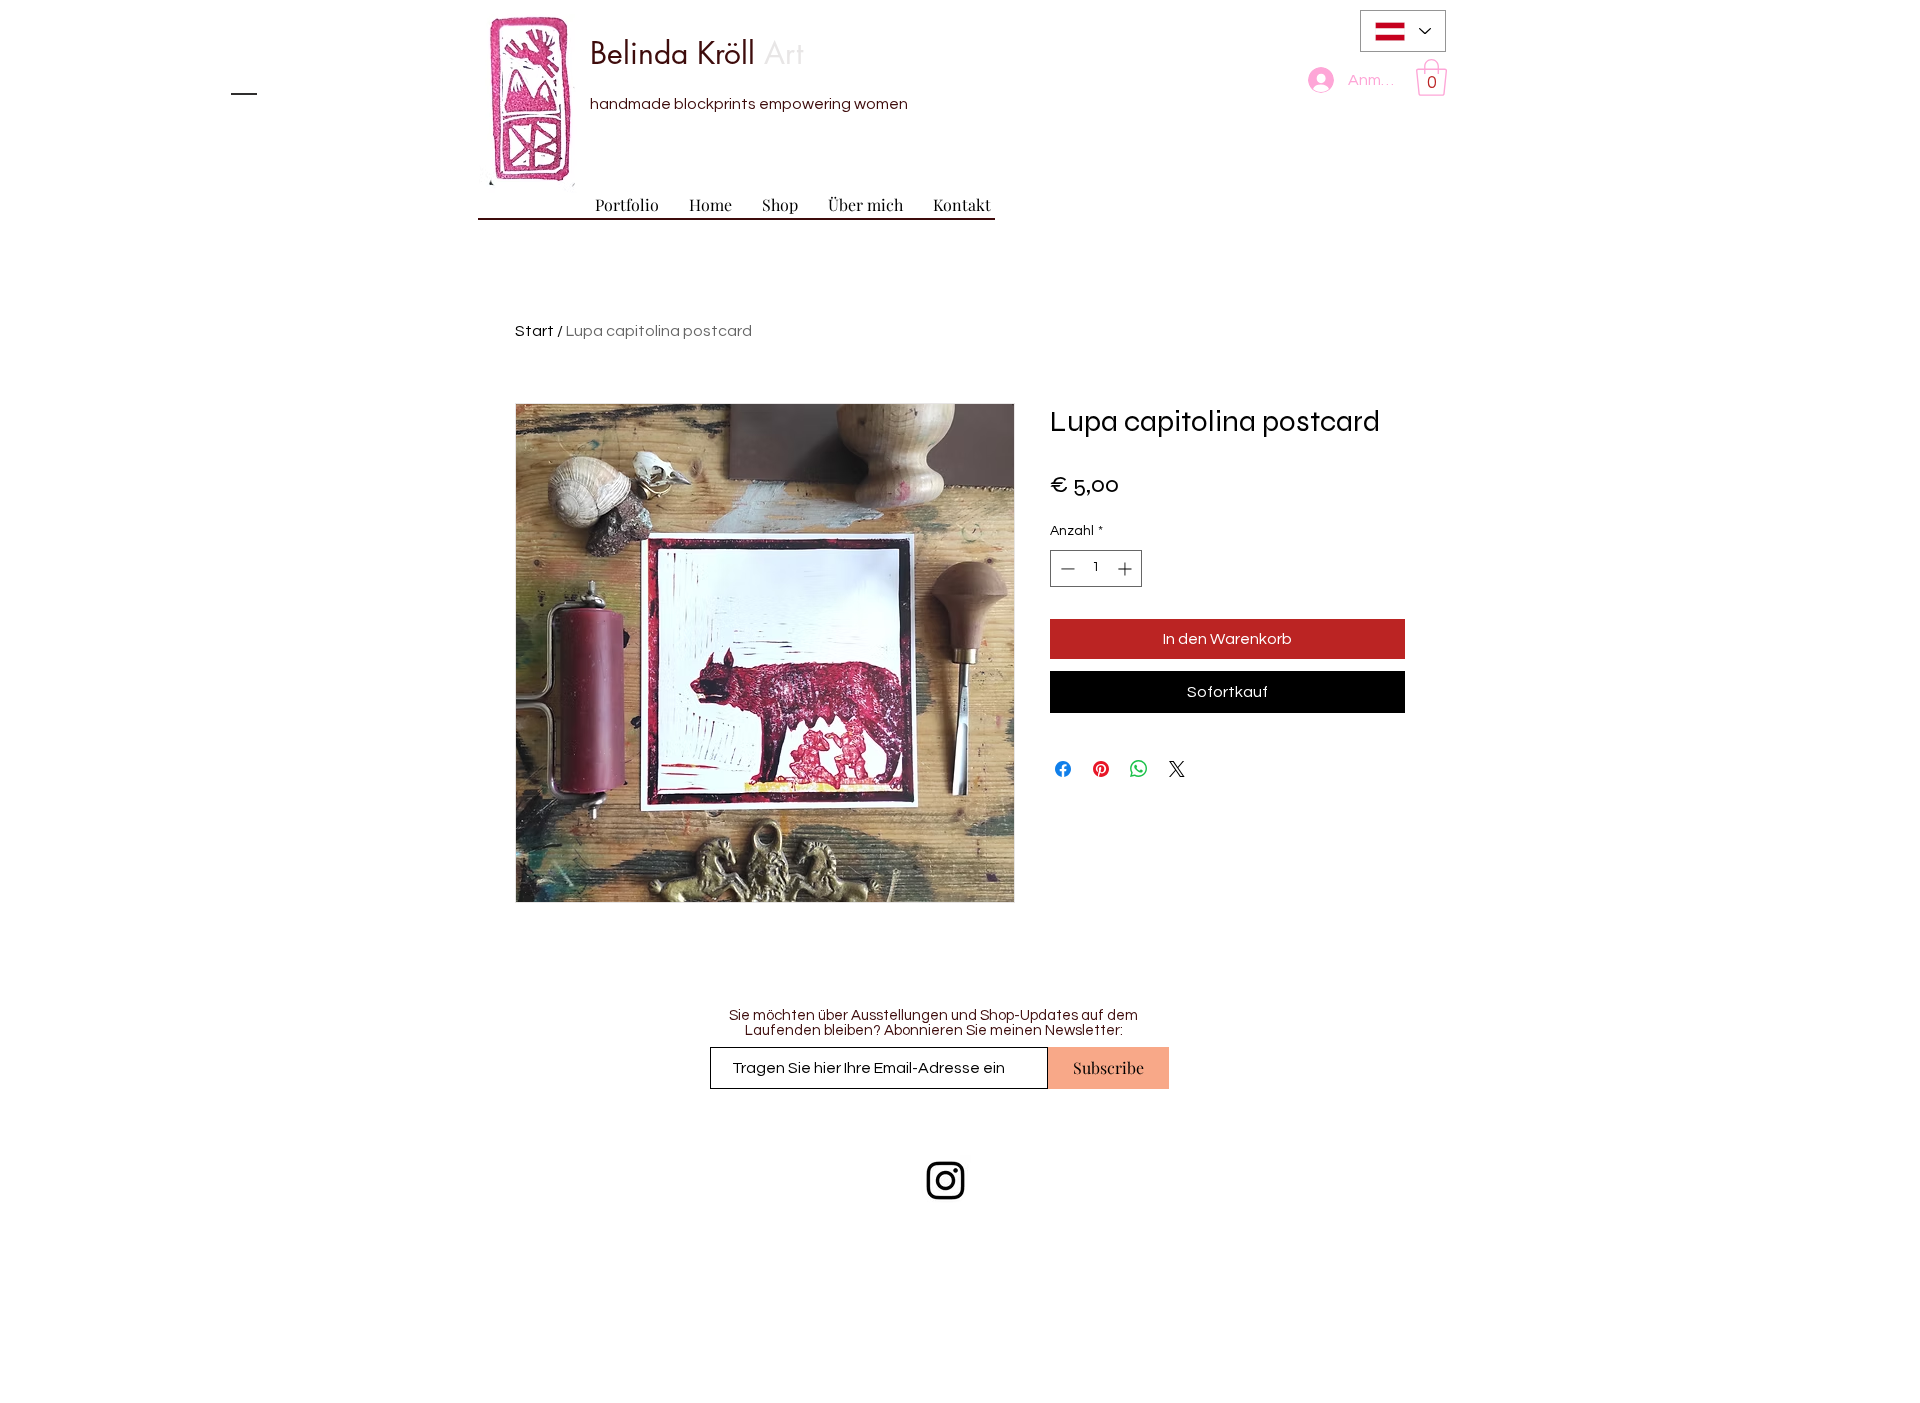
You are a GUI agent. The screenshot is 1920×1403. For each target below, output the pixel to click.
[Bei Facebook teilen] (1063, 769)
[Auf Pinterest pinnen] (1101, 769)
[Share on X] (1177, 769)
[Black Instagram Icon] (945, 1180)
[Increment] (1126, 568)
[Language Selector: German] (1403, 31)
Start (534, 331)
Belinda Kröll (696, 53)
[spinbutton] (1096, 568)
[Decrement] (1065, 568)
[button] (1431, 77)
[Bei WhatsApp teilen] (1139, 769)
